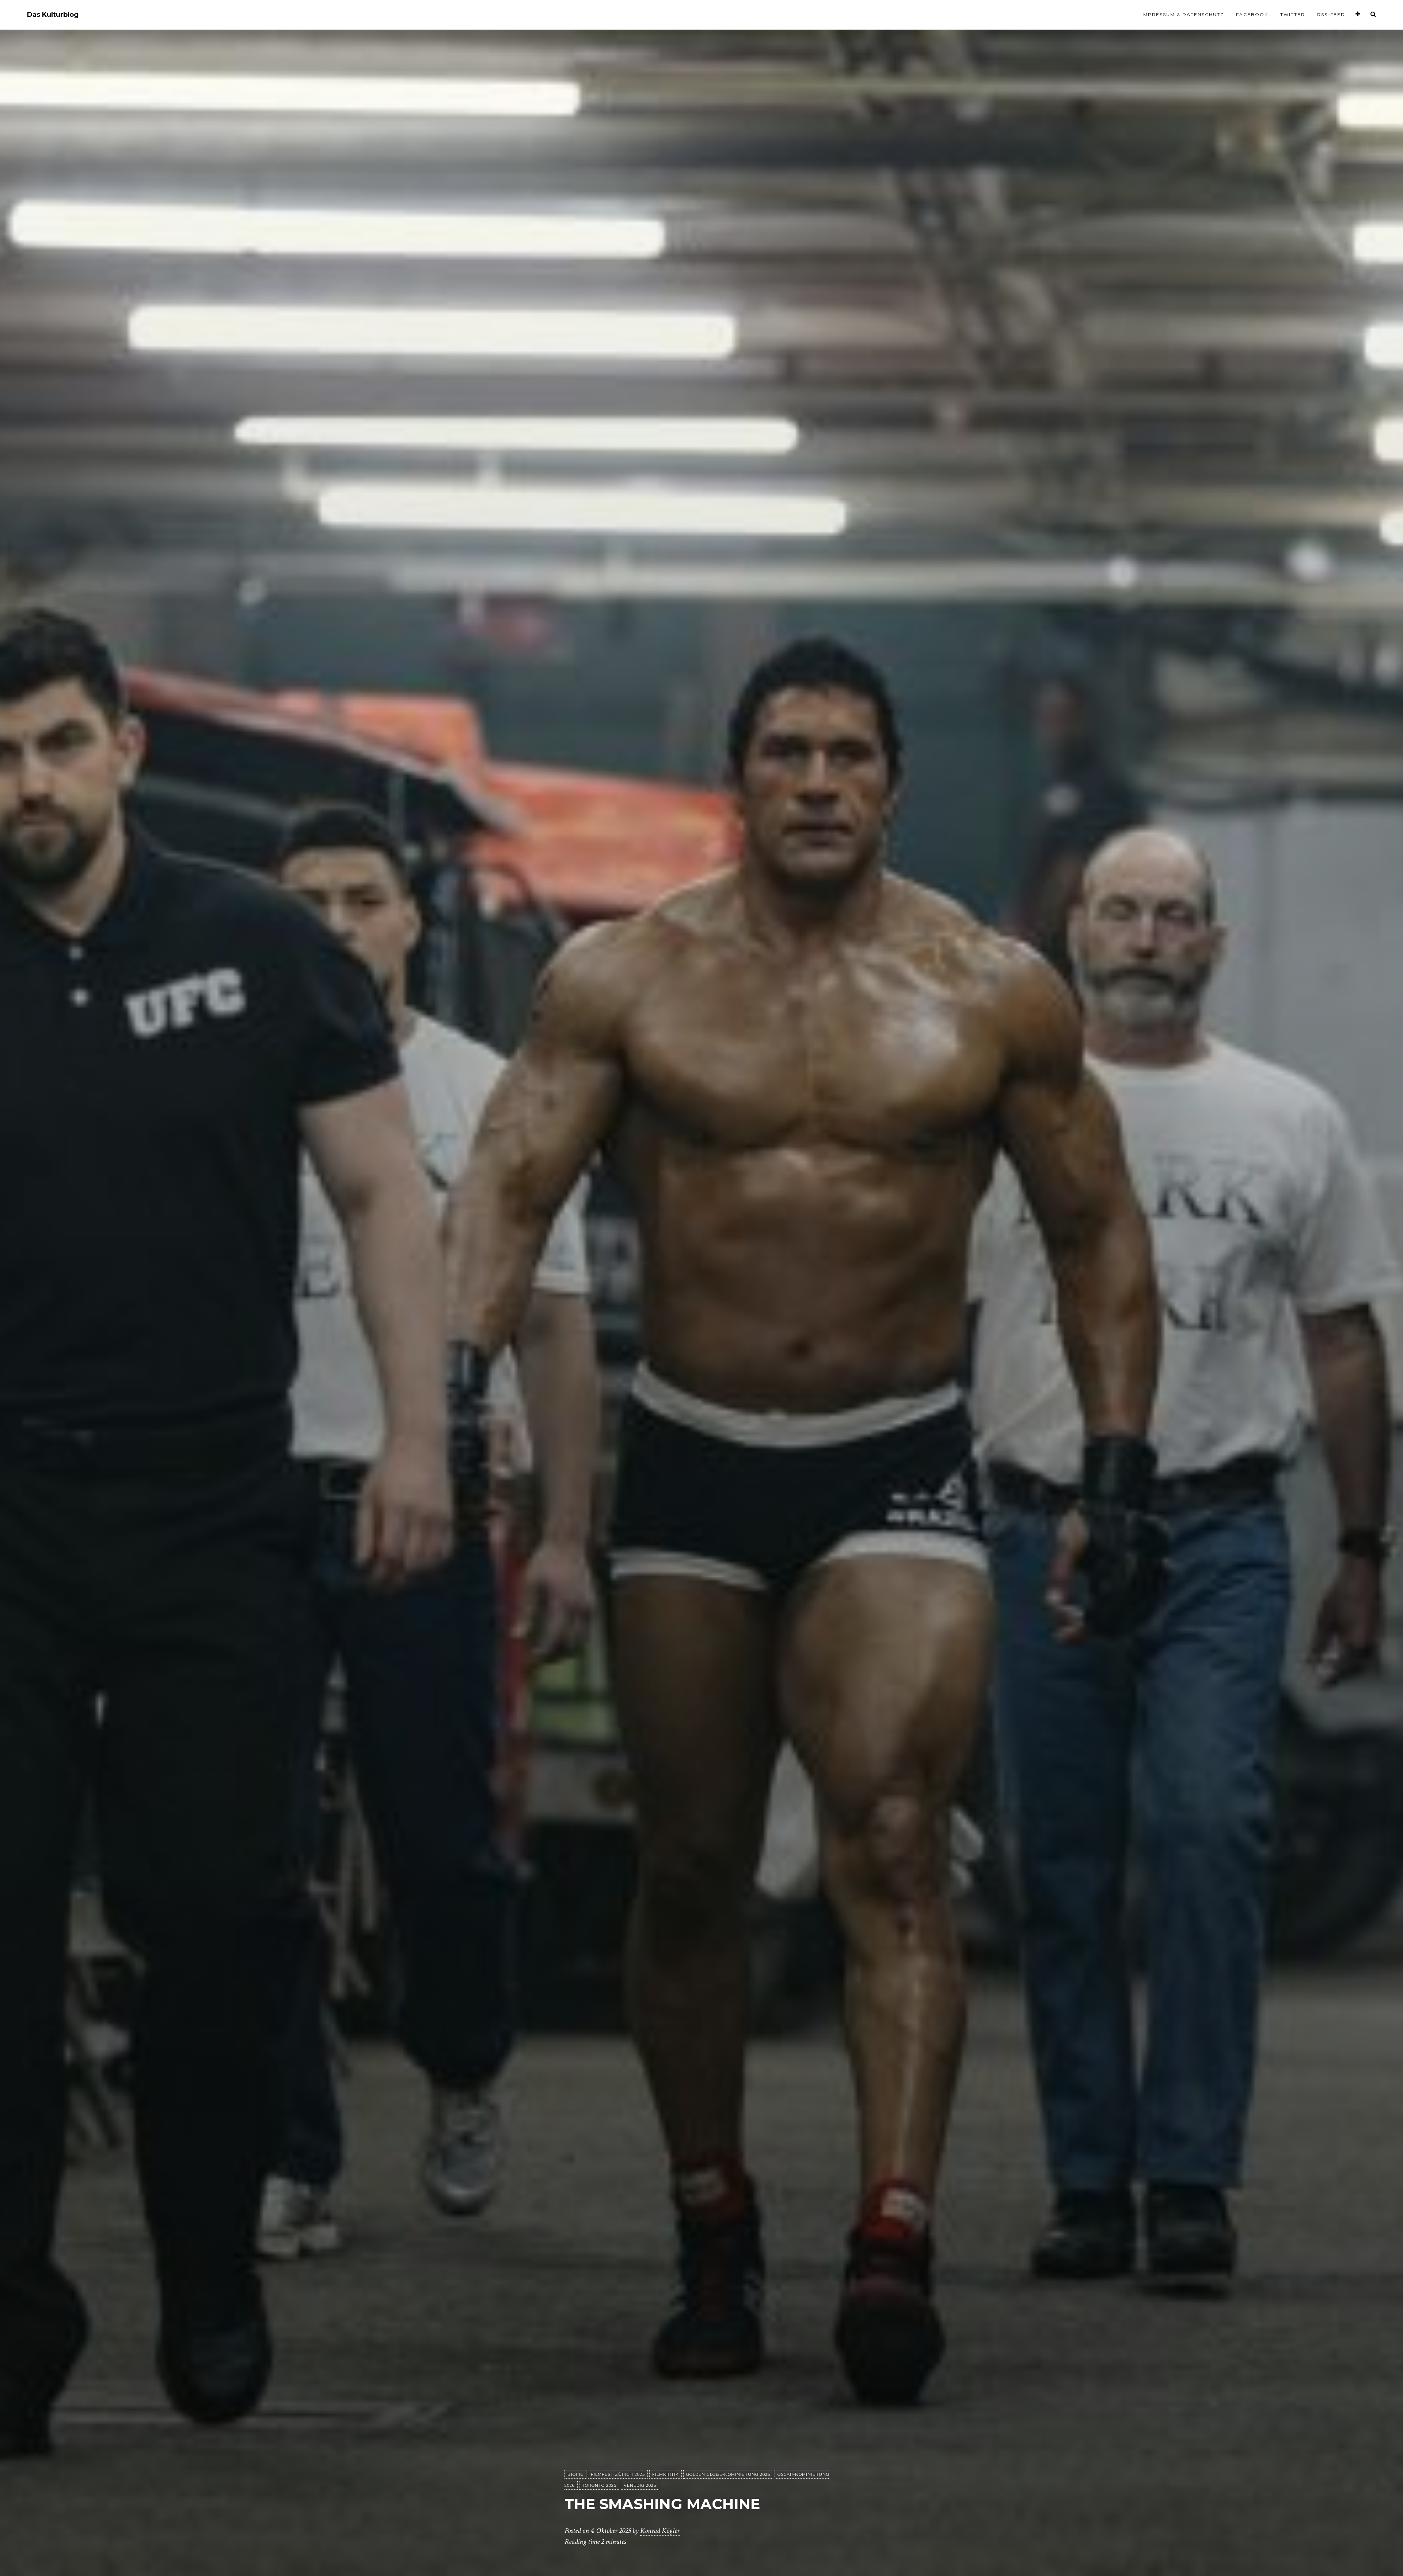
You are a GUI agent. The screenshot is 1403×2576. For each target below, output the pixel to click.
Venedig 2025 (640, 2485)
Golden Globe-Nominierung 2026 (728, 2474)
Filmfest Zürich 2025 (618, 2474)
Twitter (1293, 14)
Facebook (1252, 14)
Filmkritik (666, 2474)
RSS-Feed (1331, 14)
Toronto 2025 (599, 2485)
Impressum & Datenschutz (1183, 14)
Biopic (575, 2474)
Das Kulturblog (53, 15)
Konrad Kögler (660, 2531)
